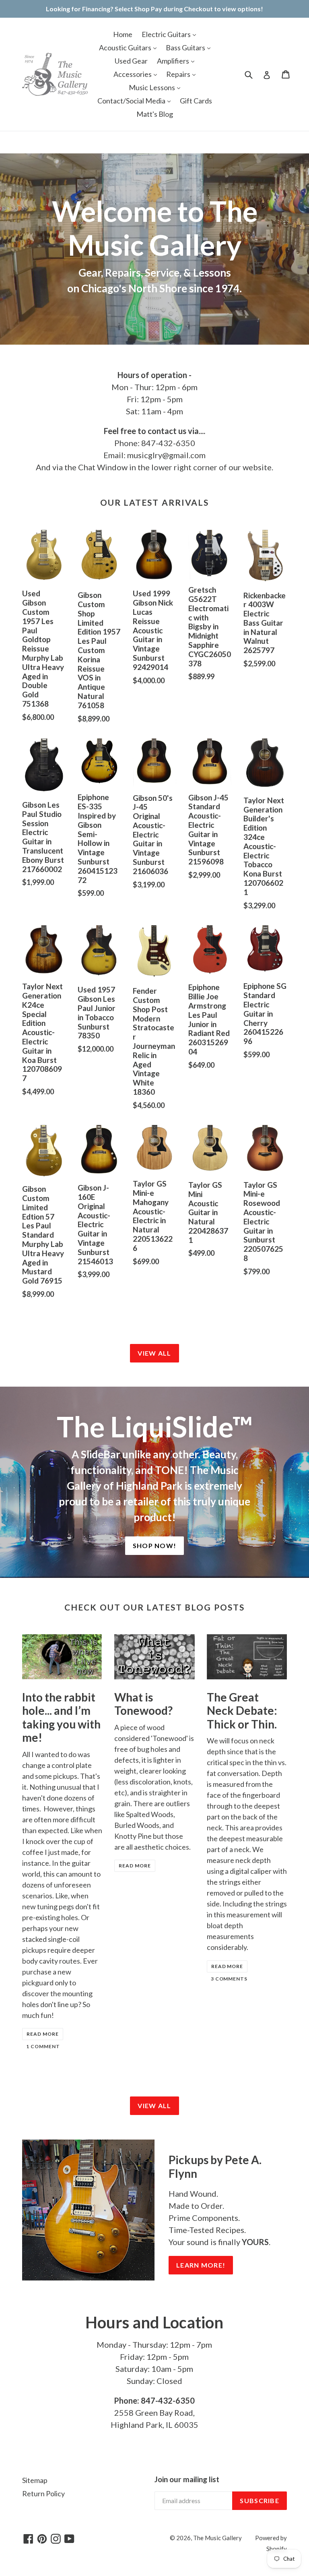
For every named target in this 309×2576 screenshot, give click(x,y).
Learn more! (201, 2265)
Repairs (179, 74)
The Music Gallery (217, 2538)
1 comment (43, 2046)
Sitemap (35, 2480)
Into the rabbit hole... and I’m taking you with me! (61, 1717)
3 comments (229, 1979)
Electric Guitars (167, 34)
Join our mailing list (187, 2479)
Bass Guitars (186, 48)
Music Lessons (152, 87)
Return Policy (43, 2493)
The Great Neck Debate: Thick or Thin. (242, 1711)
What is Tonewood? (143, 1704)
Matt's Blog (155, 114)
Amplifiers (174, 61)
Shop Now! (155, 1545)
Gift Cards (196, 101)
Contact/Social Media (132, 101)
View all (154, 1353)
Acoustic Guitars (126, 48)
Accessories (133, 74)
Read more (43, 2034)
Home (123, 34)
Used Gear (131, 61)
